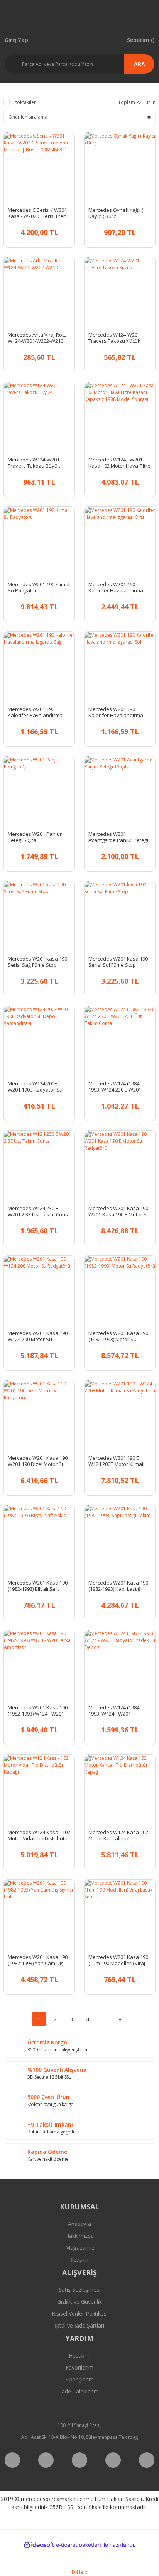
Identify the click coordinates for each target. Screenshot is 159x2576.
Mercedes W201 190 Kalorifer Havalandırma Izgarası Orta (116, 587)
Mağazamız (80, 2248)
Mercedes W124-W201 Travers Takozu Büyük (34, 463)
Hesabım (80, 2355)
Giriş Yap (16, 39)
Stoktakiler (25, 102)
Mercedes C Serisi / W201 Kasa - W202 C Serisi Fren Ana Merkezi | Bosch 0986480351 (37, 213)
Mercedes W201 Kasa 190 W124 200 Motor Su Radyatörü (38, 1336)
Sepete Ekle (46, 231)
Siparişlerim (79, 2379)
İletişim (79, 2260)
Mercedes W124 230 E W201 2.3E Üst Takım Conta (39, 1211)
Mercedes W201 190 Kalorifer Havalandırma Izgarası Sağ (35, 712)
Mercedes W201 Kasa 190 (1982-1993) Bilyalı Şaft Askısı (38, 1586)
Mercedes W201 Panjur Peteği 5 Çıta (35, 837)
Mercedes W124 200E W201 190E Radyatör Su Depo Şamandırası (35, 1087)
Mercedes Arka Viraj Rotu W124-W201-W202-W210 (37, 338)
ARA (140, 64)
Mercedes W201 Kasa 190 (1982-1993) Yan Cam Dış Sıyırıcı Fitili (38, 1960)
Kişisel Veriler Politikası (80, 2314)
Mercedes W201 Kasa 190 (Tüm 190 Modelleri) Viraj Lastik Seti (118, 1960)
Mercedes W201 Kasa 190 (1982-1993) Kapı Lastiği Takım (118, 1586)
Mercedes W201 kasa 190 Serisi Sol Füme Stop (118, 962)
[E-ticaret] (79, 2545)
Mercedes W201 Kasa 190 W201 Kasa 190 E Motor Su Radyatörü (119, 1211)
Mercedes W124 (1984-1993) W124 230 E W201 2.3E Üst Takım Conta (115, 1087)
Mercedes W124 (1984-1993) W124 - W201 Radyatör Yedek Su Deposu (115, 1711)
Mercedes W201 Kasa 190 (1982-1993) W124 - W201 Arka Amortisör (38, 1711)
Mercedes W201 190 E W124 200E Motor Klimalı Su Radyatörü (116, 1461)
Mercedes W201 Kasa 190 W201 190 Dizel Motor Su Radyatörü (38, 1461)
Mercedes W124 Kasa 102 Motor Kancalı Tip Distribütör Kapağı (118, 1835)
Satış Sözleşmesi (79, 2290)
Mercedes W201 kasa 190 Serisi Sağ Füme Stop (37, 962)
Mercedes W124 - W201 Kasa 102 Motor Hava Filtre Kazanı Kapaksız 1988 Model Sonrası (119, 463)
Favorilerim (79, 2367)
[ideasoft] (39, 2545)
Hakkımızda (79, 2236)
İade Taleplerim (79, 2391)
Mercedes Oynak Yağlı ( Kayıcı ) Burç (116, 213)
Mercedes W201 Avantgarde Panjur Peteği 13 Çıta (118, 837)
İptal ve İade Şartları (79, 2325)
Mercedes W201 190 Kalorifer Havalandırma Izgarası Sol (116, 712)
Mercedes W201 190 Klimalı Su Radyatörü (39, 587)
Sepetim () (141, 39)
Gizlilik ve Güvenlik (79, 2302)
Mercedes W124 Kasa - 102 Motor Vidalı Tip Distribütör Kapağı (39, 1835)
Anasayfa (79, 2224)
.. (104, 2019)
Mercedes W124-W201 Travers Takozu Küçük (114, 338)
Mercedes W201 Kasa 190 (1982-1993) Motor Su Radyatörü (118, 1336)
